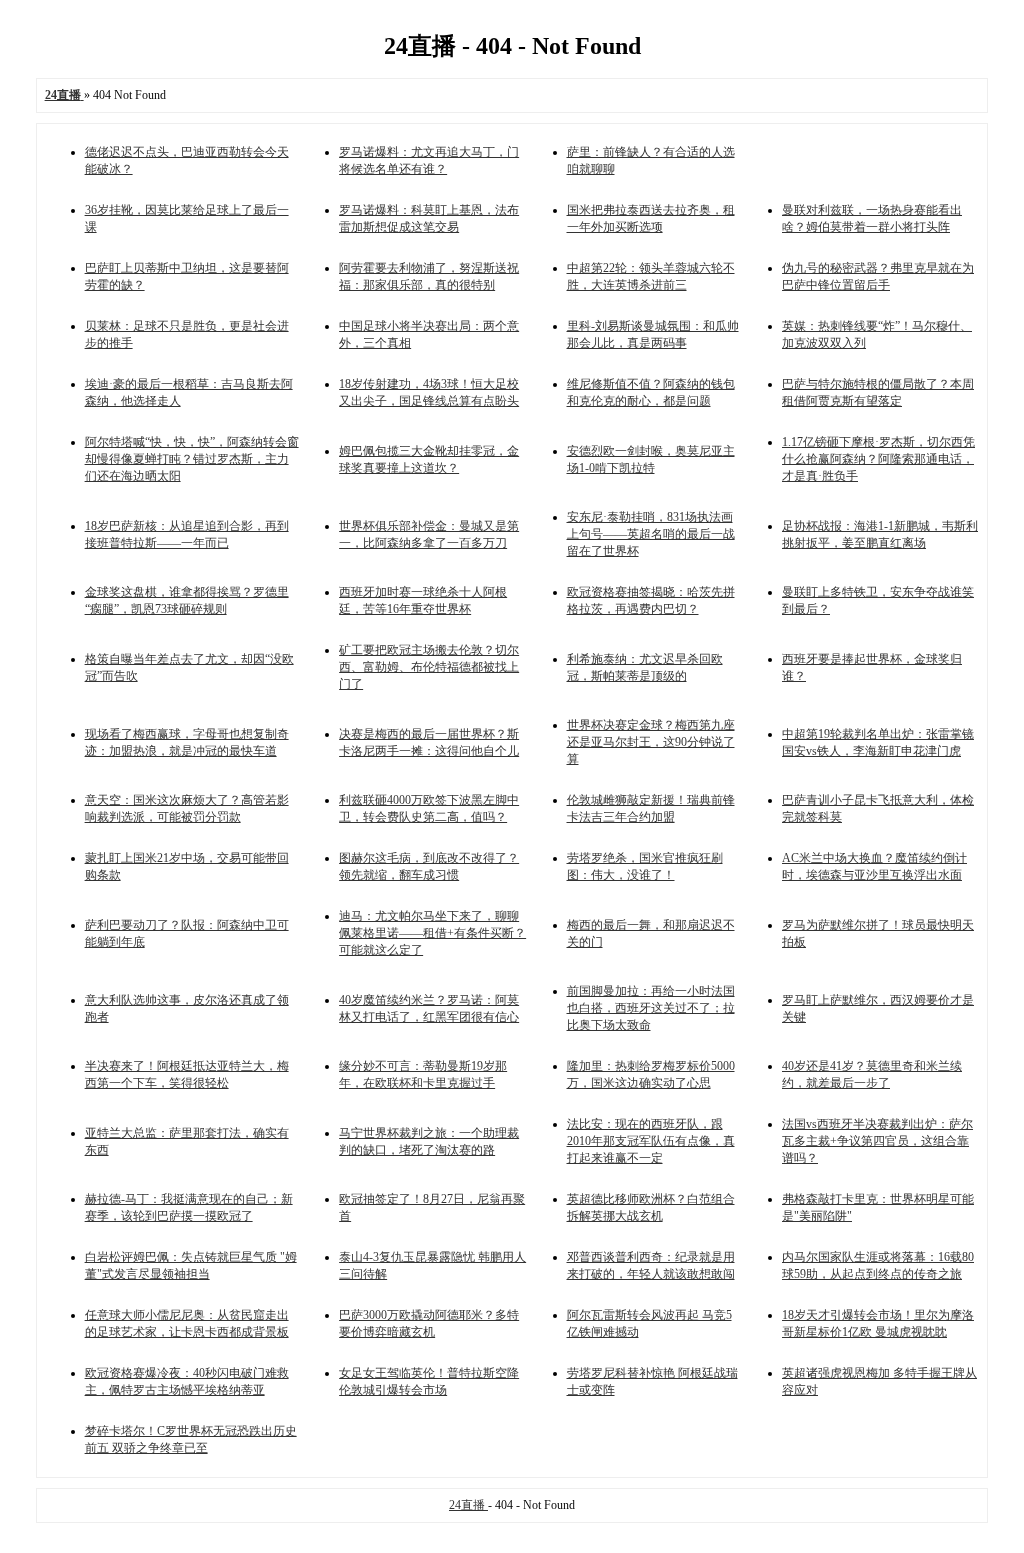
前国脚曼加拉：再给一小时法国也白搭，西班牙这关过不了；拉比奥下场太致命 (651, 1008)
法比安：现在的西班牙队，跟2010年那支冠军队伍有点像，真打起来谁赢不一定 (651, 1141)
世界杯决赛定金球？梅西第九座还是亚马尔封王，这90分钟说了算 (651, 742)
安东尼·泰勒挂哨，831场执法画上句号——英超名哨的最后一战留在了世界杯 (651, 534)
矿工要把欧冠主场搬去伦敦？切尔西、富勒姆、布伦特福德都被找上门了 (429, 667)
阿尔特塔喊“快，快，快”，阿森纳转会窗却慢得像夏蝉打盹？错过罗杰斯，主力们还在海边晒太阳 (192, 459)
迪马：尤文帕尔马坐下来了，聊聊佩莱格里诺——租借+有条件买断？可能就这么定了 (432, 933)
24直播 (468, 1505)
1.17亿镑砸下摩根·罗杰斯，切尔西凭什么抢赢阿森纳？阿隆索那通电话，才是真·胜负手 (878, 459)
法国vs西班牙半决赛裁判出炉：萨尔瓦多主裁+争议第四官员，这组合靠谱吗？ (877, 1141)
